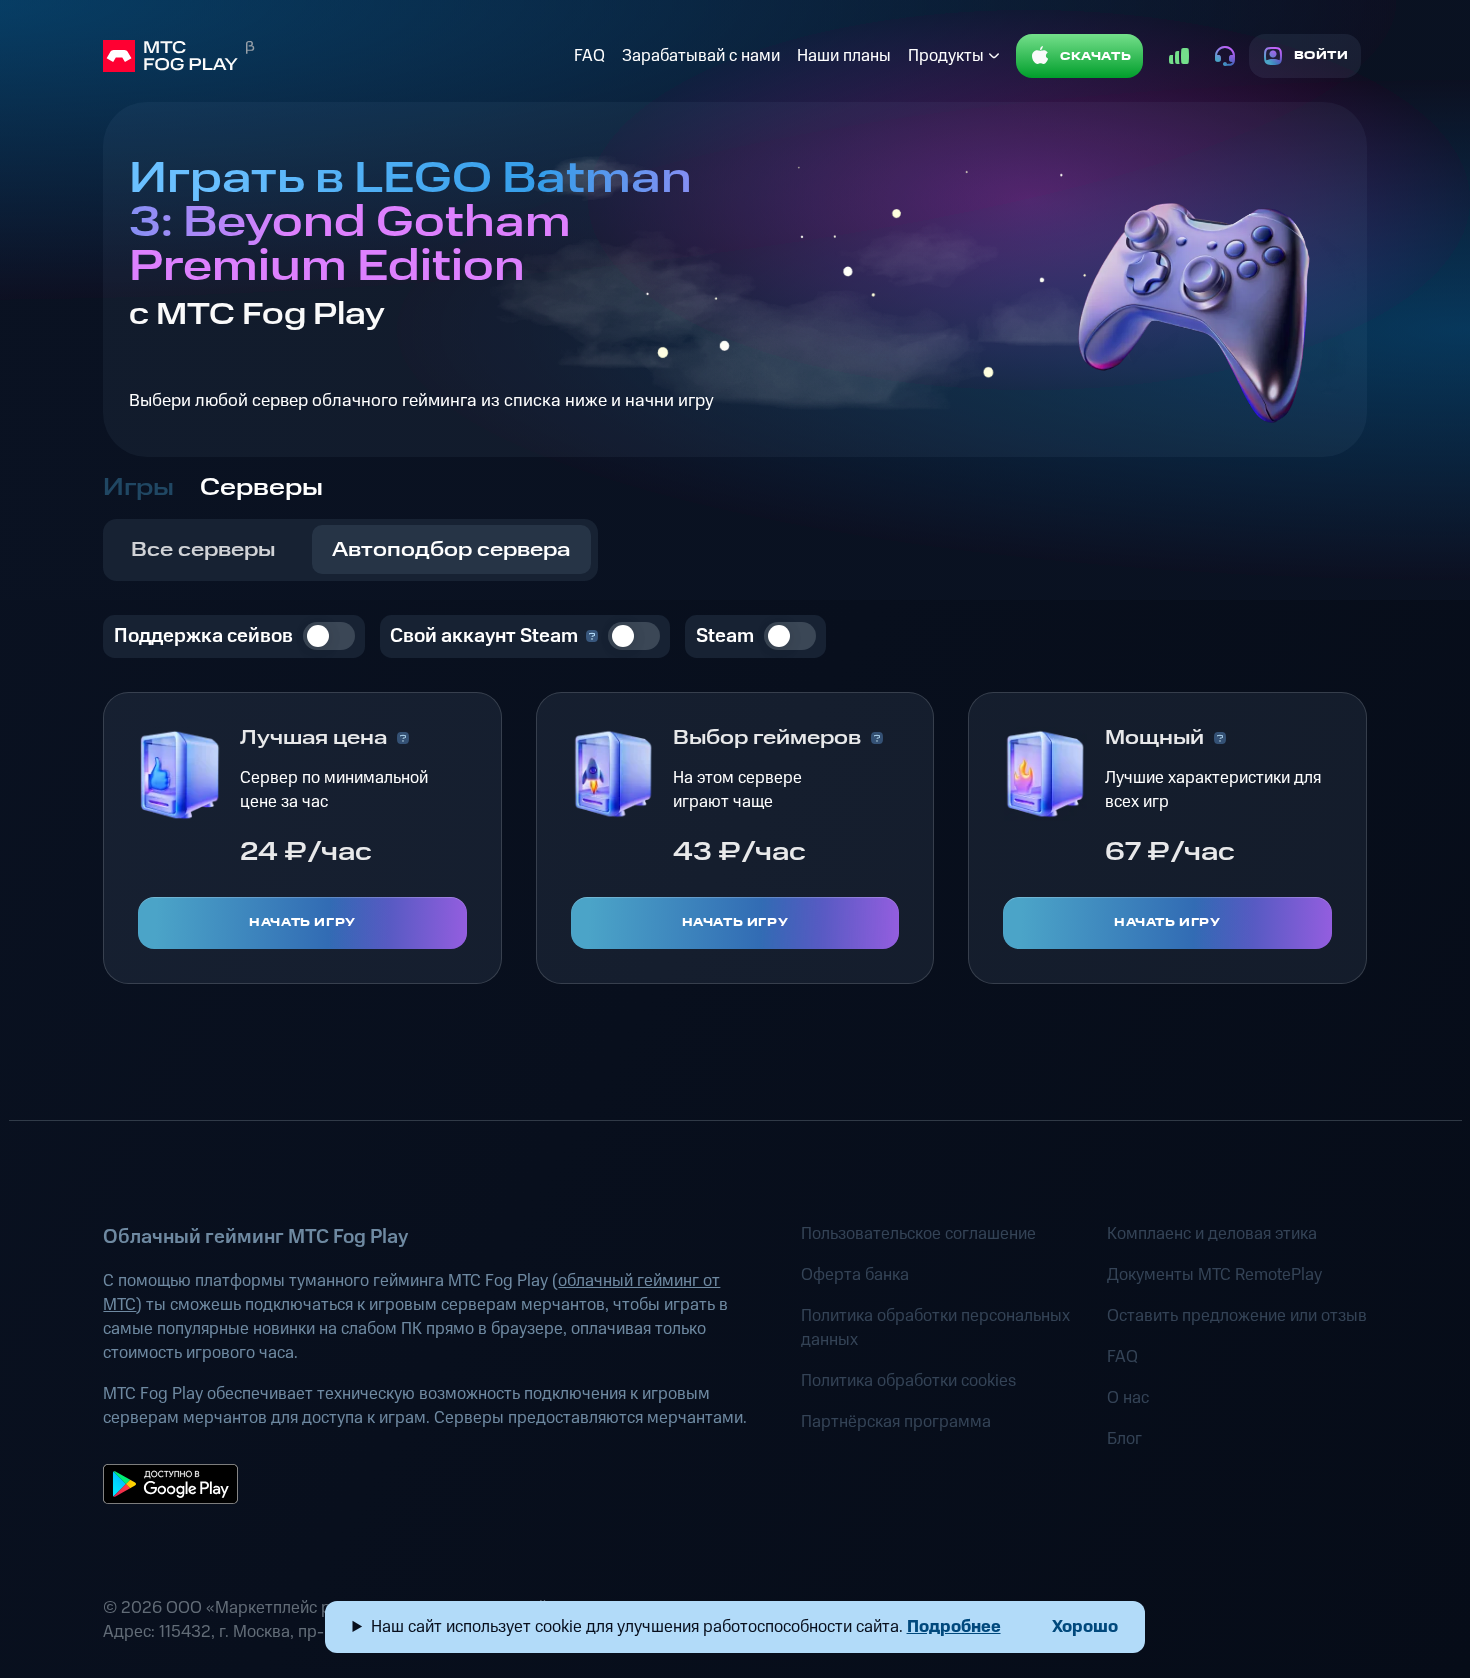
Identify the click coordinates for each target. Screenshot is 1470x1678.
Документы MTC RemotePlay (1214, 1275)
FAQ (589, 56)
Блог (1124, 1439)
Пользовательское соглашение (918, 1234)
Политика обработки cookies (908, 1381)
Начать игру (302, 922)
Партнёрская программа (896, 1422)
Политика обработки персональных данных (935, 1328)
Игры (138, 488)
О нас (1128, 1398)
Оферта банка (855, 1275)
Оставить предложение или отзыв (1237, 1316)
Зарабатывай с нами (701, 56)
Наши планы (844, 56)
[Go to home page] (334, 56)
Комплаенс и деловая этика (1212, 1234)
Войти (1321, 55)
